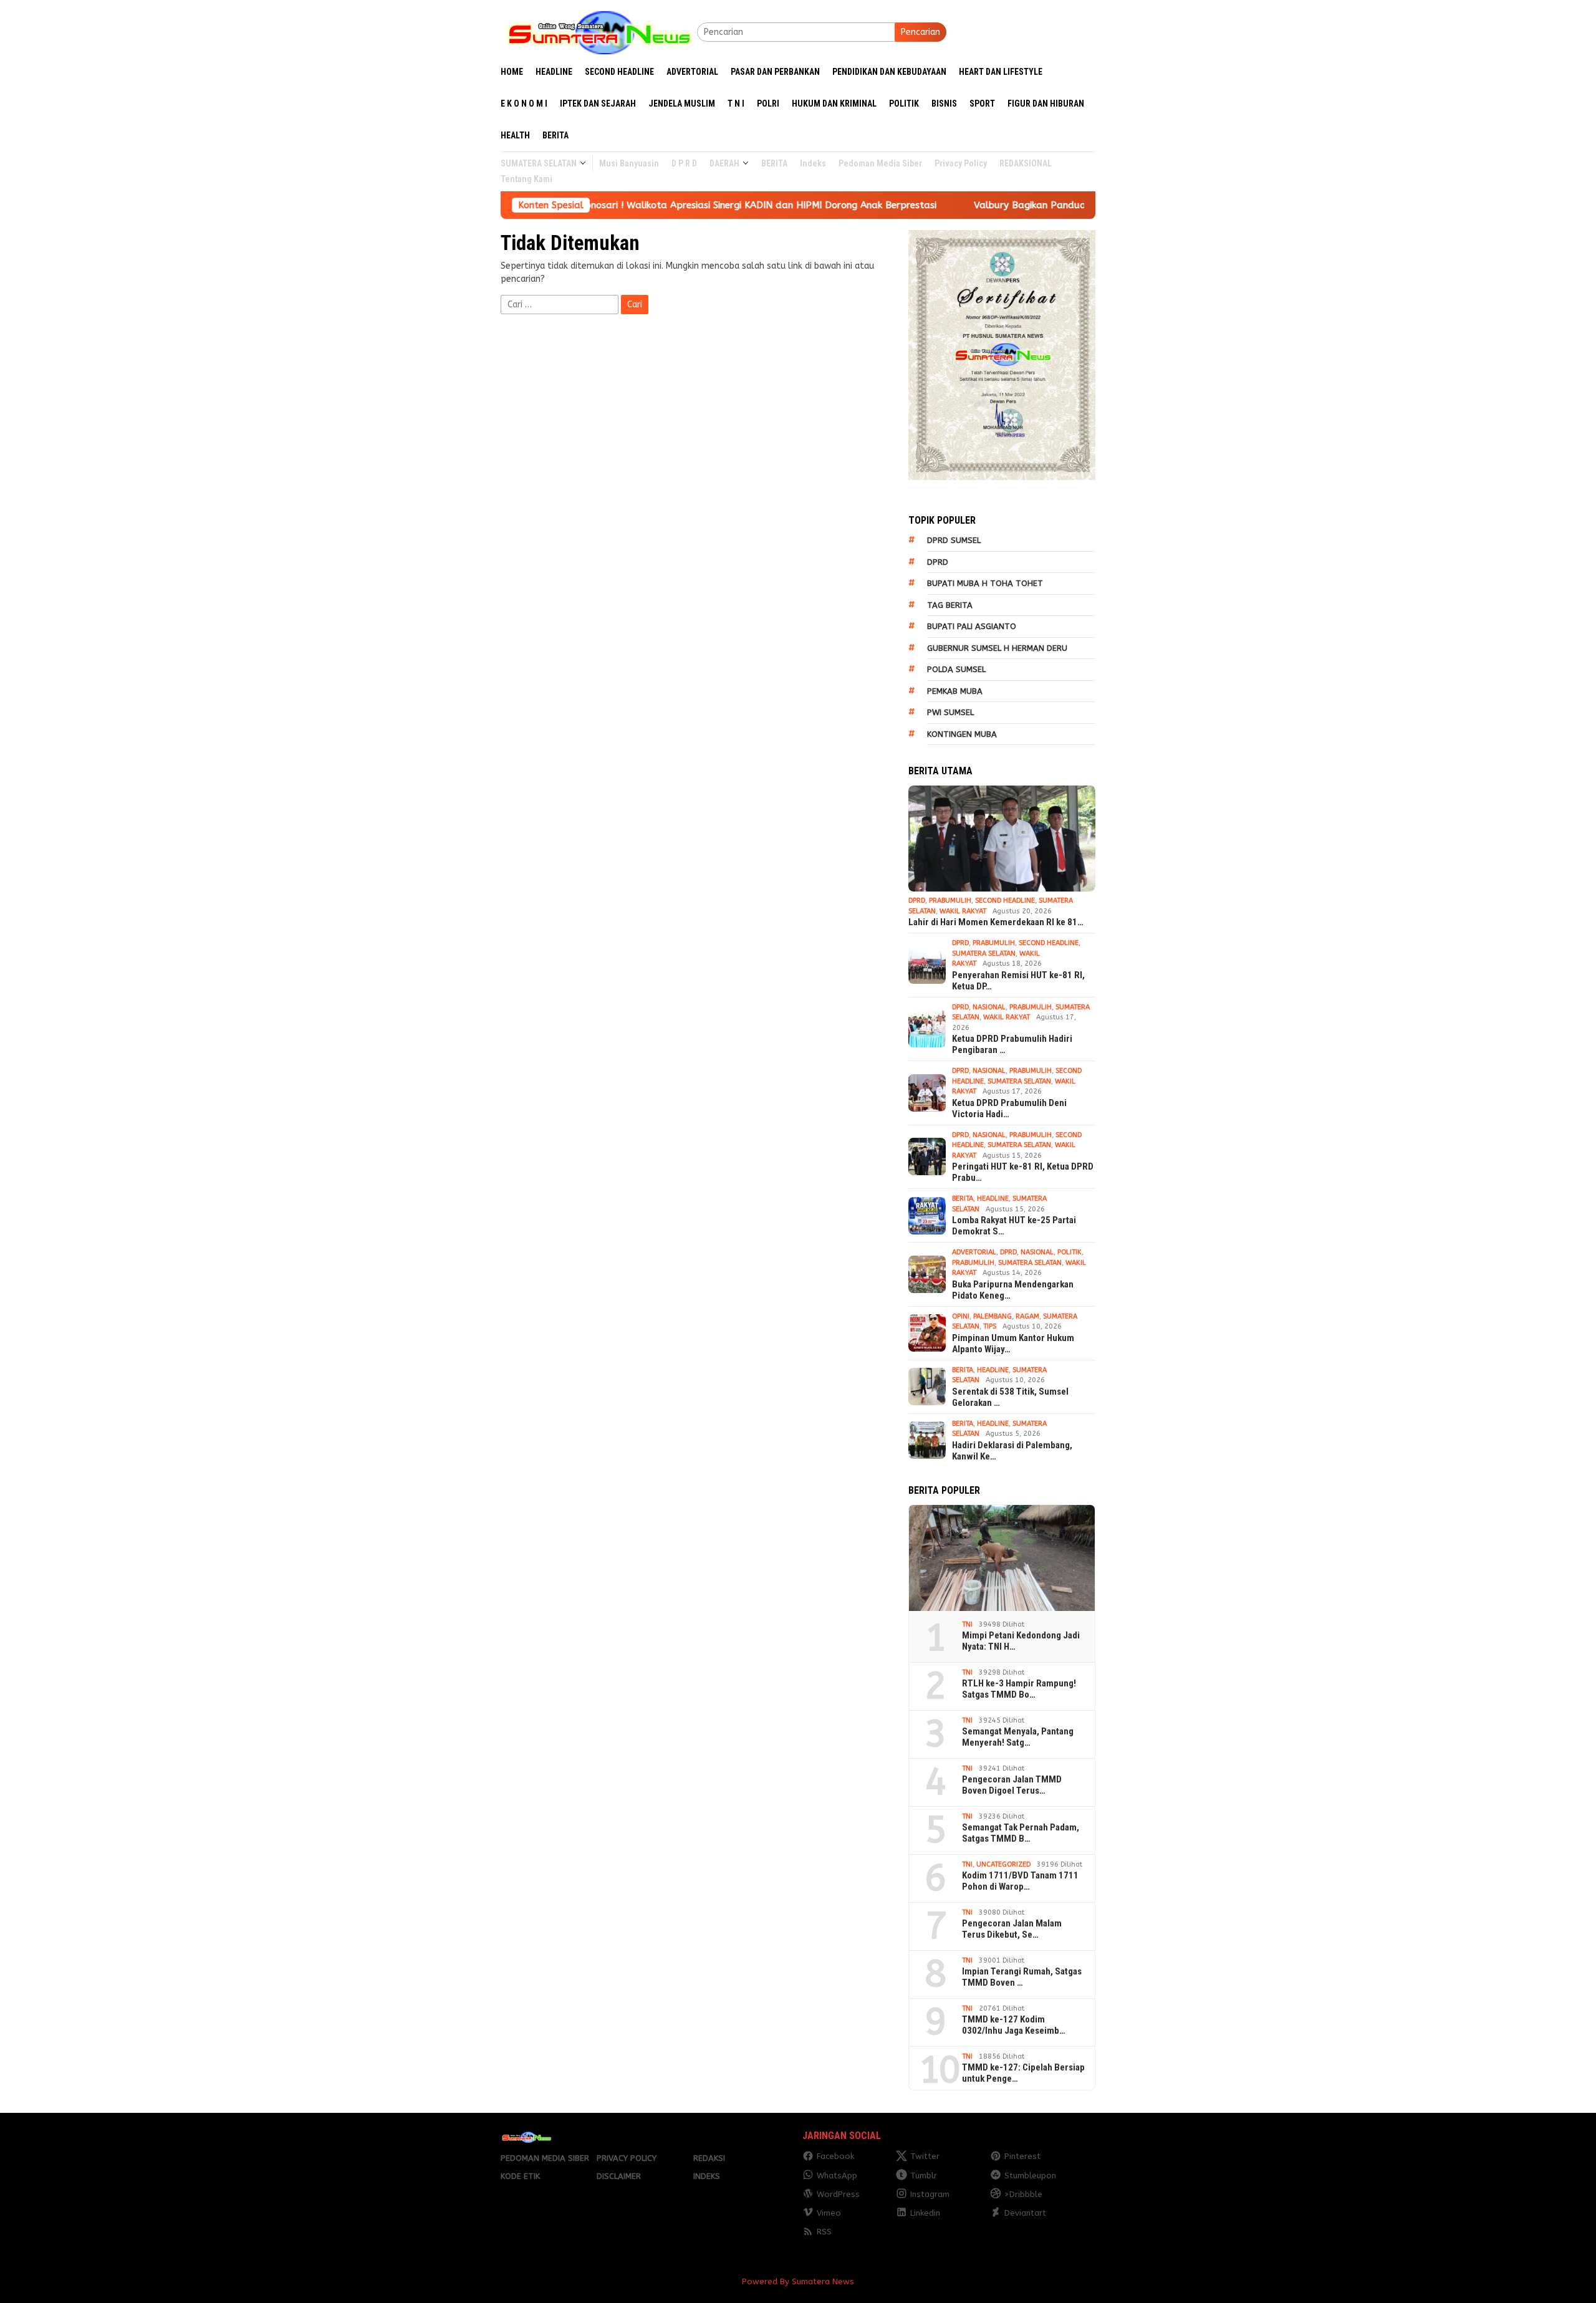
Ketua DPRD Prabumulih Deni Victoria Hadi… (1009, 1108)
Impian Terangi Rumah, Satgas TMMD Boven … (1022, 1977)
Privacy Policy (627, 2158)
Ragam (1027, 1316)
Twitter (925, 2156)
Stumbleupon (1030, 2176)
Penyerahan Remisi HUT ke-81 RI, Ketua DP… (1018, 981)
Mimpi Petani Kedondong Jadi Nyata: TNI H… (1021, 1641)
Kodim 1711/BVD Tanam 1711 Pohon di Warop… (1020, 1881)
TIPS (990, 1326)
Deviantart (1025, 2213)
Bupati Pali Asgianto (972, 626)
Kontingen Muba (962, 734)
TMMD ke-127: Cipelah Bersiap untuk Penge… (1023, 2073)
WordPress (838, 2194)
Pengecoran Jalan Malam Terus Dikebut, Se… (1012, 1929)
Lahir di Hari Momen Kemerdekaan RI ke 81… (996, 922)
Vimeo (829, 2213)
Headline (993, 1199)
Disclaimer (619, 2176)
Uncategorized (1003, 1864)
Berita (963, 1199)
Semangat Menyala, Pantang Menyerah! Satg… (1018, 1737)
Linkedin (925, 2213)
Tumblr (924, 2176)
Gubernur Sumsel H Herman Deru (997, 648)
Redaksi (709, 2158)
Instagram (930, 2194)
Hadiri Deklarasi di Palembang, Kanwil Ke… (1012, 1451)
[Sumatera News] (599, 31)
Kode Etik (520, 2176)
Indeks (707, 2176)
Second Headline (1005, 901)
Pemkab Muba (955, 691)
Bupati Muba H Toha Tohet (985, 583)
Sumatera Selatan (984, 954)
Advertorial (974, 1252)
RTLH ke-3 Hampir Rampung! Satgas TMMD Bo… (1019, 1689)
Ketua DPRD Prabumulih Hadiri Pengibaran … (1012, 1044)
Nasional (989, 1007)
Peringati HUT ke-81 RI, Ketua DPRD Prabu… (1023, 1172)
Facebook (835, 2156)
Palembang (993, 1316)
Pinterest (1022, 2156)
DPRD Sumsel (954, 540)
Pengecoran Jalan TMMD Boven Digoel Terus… (1012, 1785)
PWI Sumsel (950, 712)
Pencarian (921, 32)
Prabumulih (950, 901)
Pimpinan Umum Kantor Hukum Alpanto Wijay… (1013, 1344)
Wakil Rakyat (963, 911)
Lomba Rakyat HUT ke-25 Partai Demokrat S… (1014, 1226)
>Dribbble (1023, 2194)
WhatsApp (837, 2176)
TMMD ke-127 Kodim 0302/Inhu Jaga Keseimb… (1014, 2025)
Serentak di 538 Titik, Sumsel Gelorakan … (1010, 1397)
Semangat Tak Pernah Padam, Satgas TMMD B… (1021, 1833)
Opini (961, 1316)
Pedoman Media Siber (545, 2158)
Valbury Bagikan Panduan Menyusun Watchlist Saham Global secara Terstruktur (1030, 205)
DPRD (938, 562)
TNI (967, 1624)
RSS (824, 2232)
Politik (1070, 1252)
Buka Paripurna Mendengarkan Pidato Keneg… (1013, 1290)
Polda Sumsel (956, 669)
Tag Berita (950, 605)
